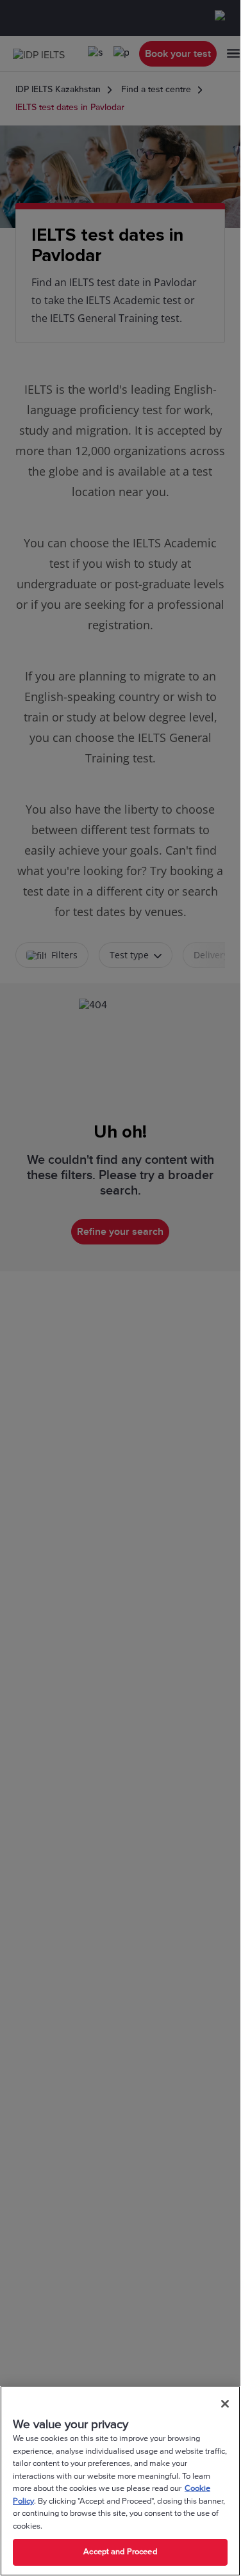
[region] (120, 2481)
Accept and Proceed (120, 2552)
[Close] (225, 2404)
